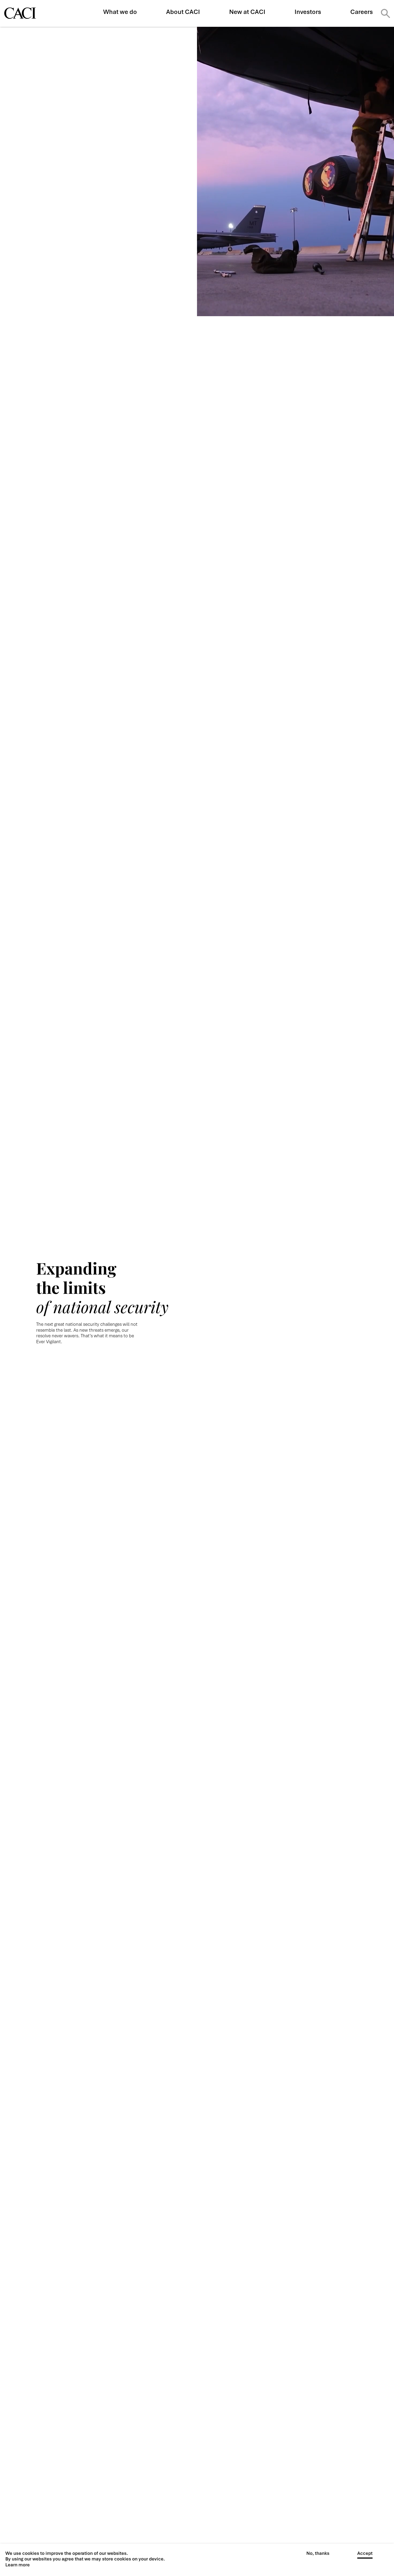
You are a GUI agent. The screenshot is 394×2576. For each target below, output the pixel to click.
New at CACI (247, 12)
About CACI (183, 12)
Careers (362, 12)
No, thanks (318, 2553)
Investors (308, 12)
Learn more (18, 2565)
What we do (120, 12)
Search (385, 13)
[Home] (20, 13)
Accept (365, 2553)
